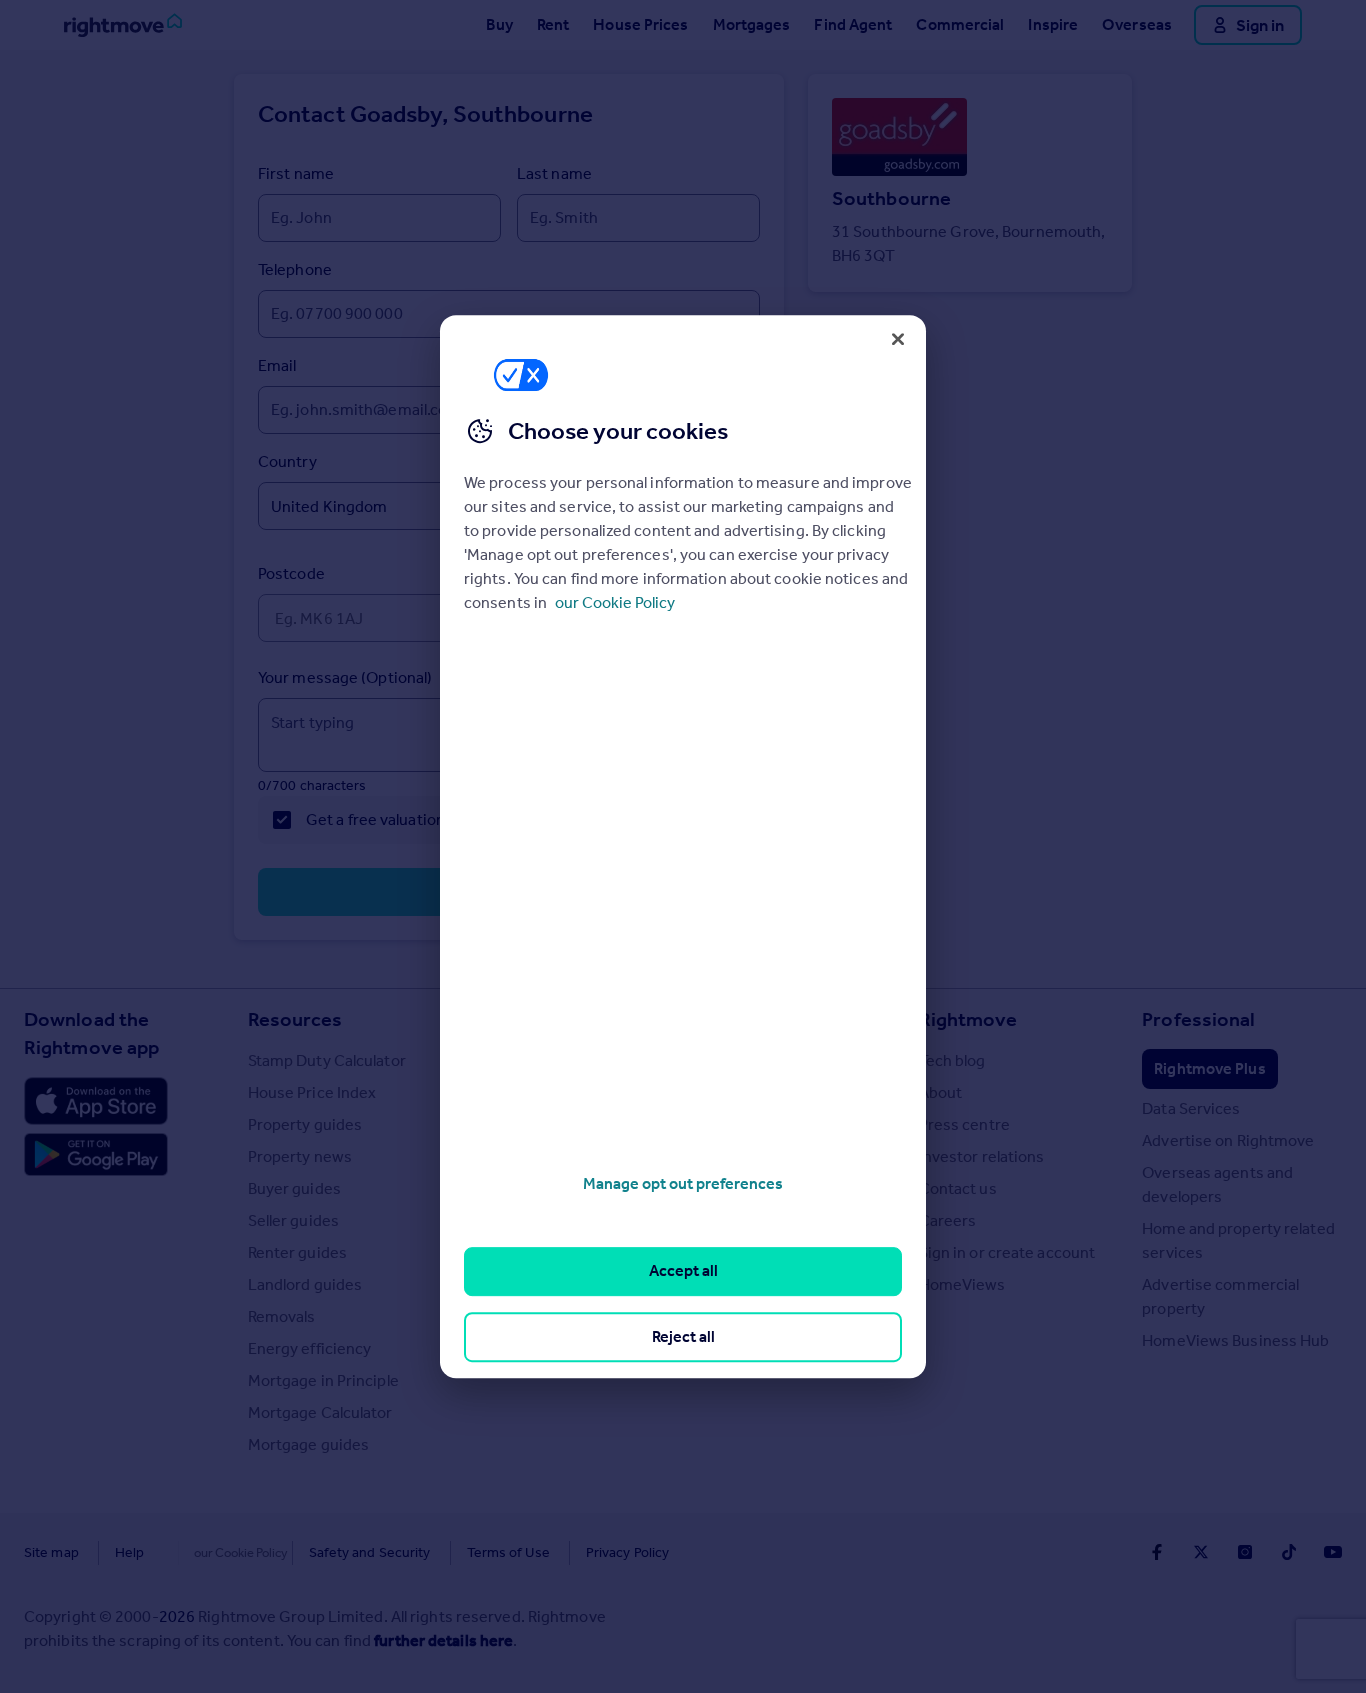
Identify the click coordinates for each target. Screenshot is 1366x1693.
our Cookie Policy (615, 602)
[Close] (898, 339)
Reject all (683, 1336)
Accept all (683, 1271)
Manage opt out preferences (683, 1183)
